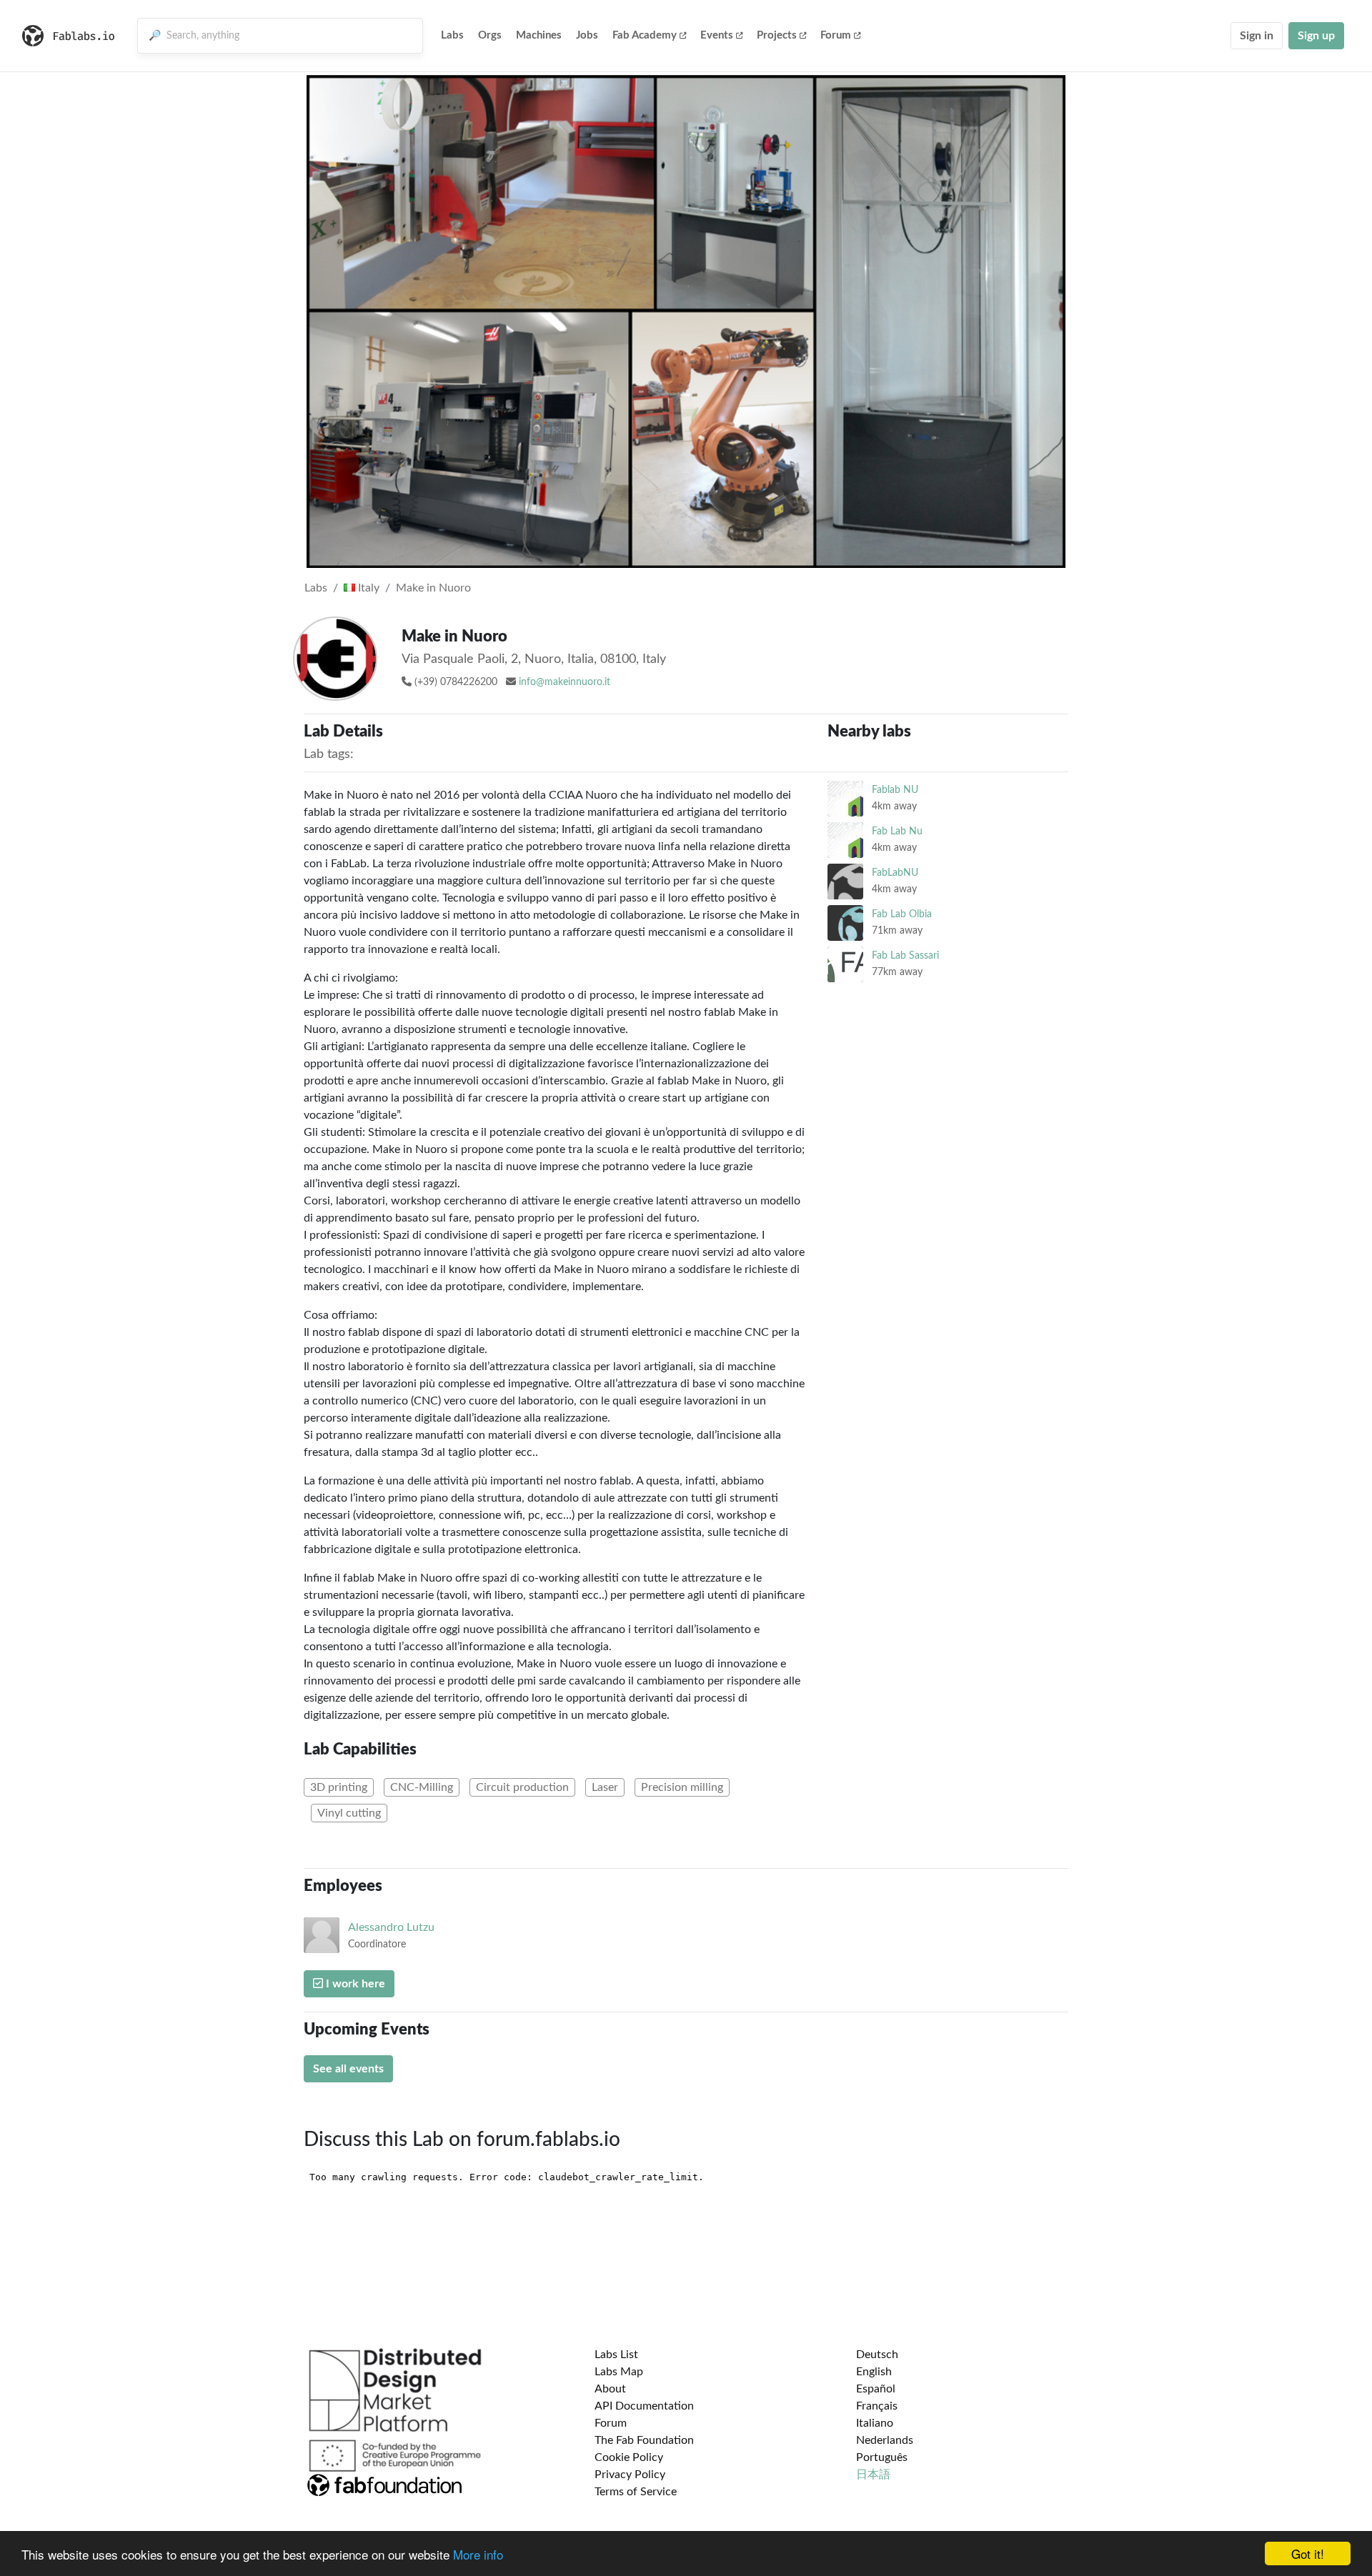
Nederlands (885, 2440)
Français (877, 2406)
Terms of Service (636, 2492)
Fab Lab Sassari (905, 955)
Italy (367, 588)
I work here (354, 1984)
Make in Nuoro (433, 588)
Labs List (616, 2355)
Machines (539, 35)
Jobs (587, 35)
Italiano (875, 2423)
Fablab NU (895, 790)
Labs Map (619, 2372)
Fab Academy (645, 35)
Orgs (490, 35)
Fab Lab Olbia (902, 914)
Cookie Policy (629, 2457)
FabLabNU (895, 873)
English (874, 2372)
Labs (452, 35)
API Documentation (644, 2406)
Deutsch (877, 2355)
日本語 (873, 2475)
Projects (777, 35)
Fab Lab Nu (897, 831)
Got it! (1308, 2553)
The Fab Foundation (644, 2440)
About (610, 2389)
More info (478, 2554)
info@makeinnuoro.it (565, 682)
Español (876, 2389)
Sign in (1257, 36)
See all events (348, 2069)
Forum (836, 35)
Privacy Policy (630, 2475)
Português (882, 2457)
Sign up (1316, 36)
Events (717, 35)
